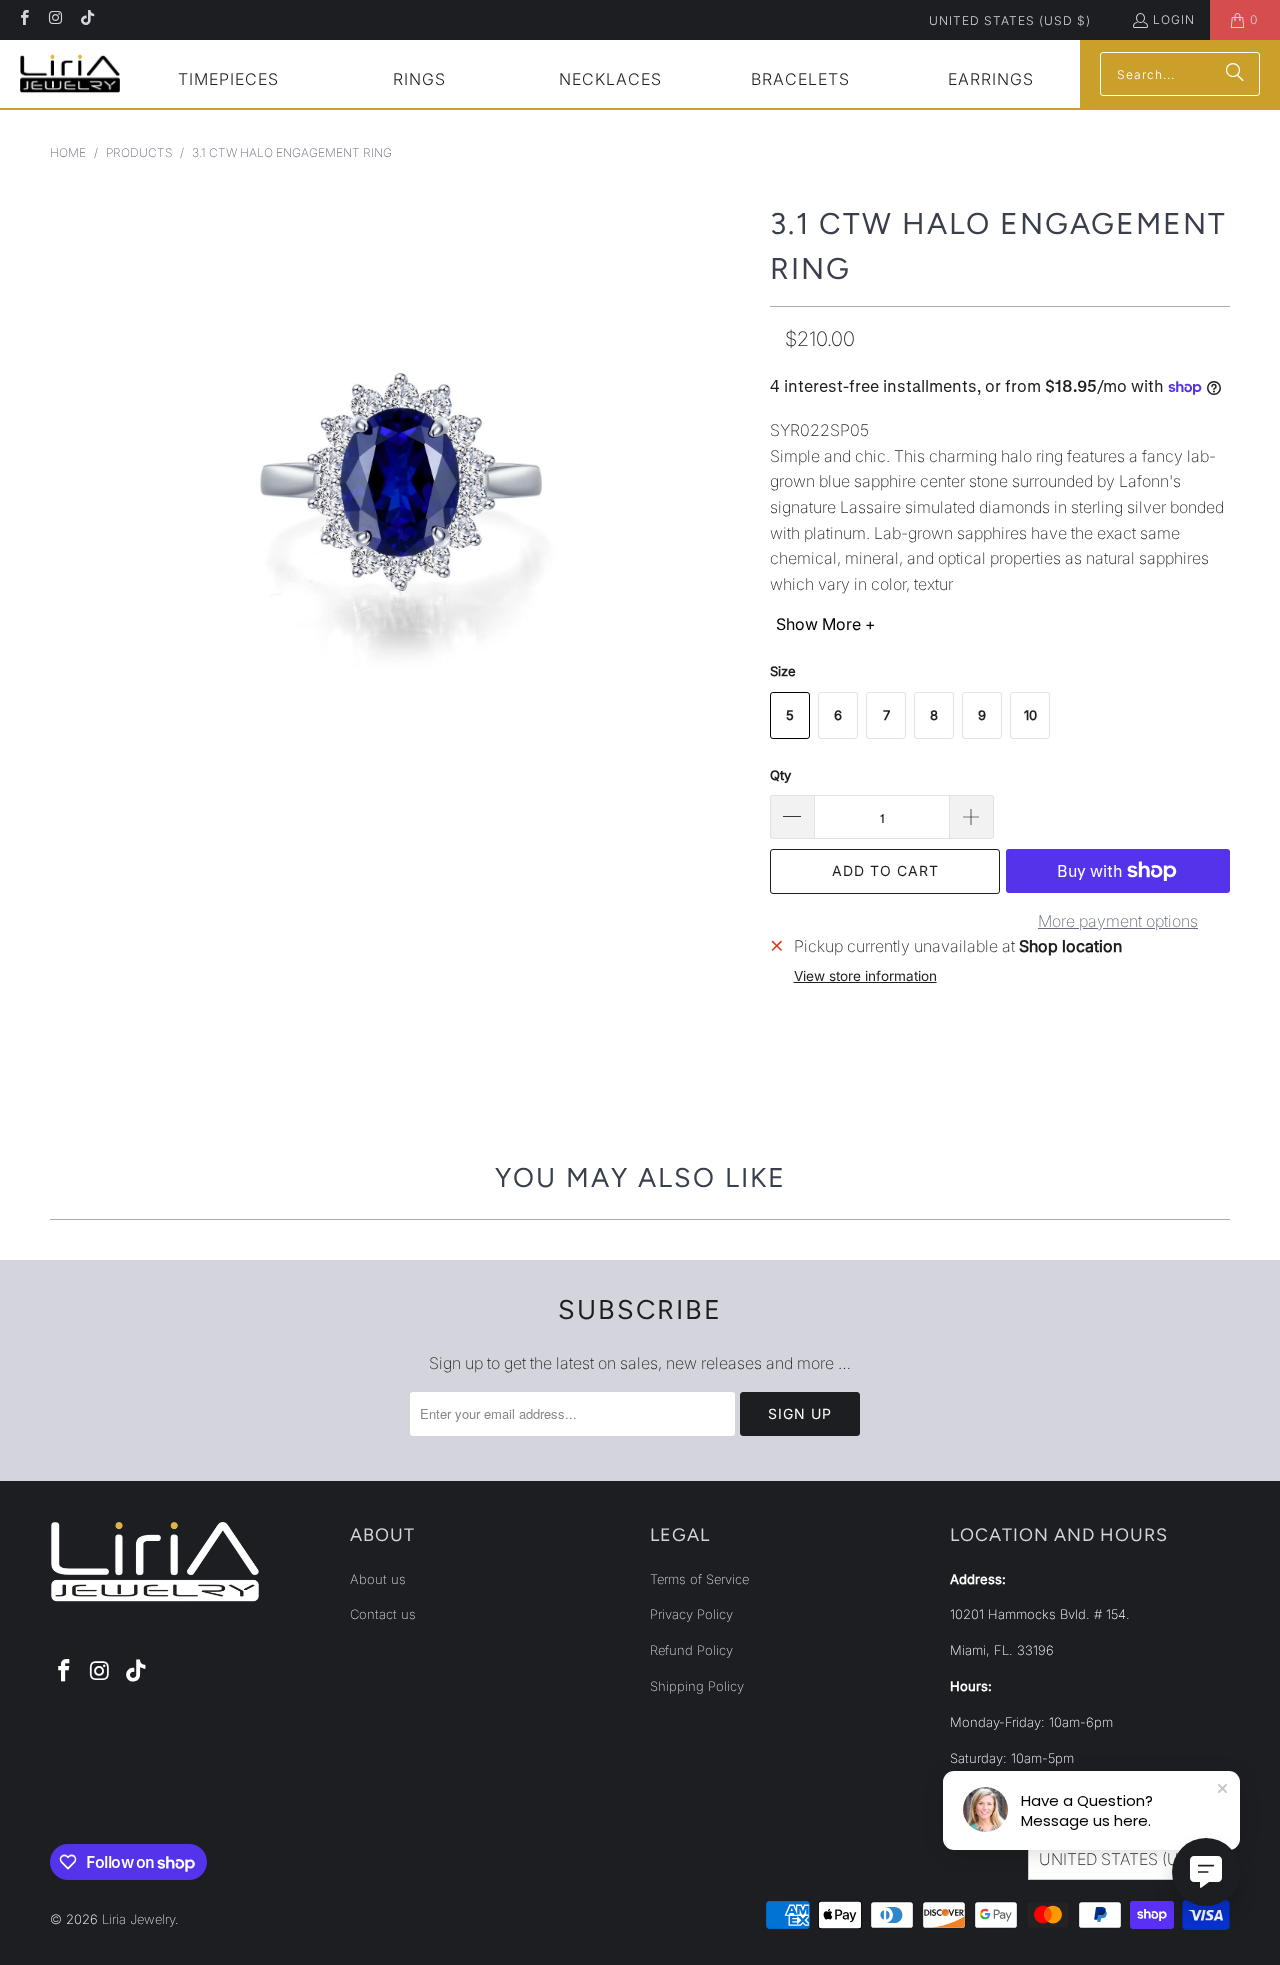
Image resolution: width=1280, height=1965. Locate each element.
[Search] (1235, 74)
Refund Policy (691, 1650)
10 (1030, 715)
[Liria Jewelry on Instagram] (54, 19)
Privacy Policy (691, 1614)
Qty (780, 775)
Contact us (383, 1614)
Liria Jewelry (138, 1919)
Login (1174, 19)
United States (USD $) (1010, 20)
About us (378, 1579)
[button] (229, 81)
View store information (865, 976)
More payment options (1118, 921)
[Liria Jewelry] (70, 73)
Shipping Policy (697, 1686)
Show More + (826, 624)
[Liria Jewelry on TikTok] (86, 19)
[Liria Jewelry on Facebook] (23, 19)
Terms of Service (699, 1579)
